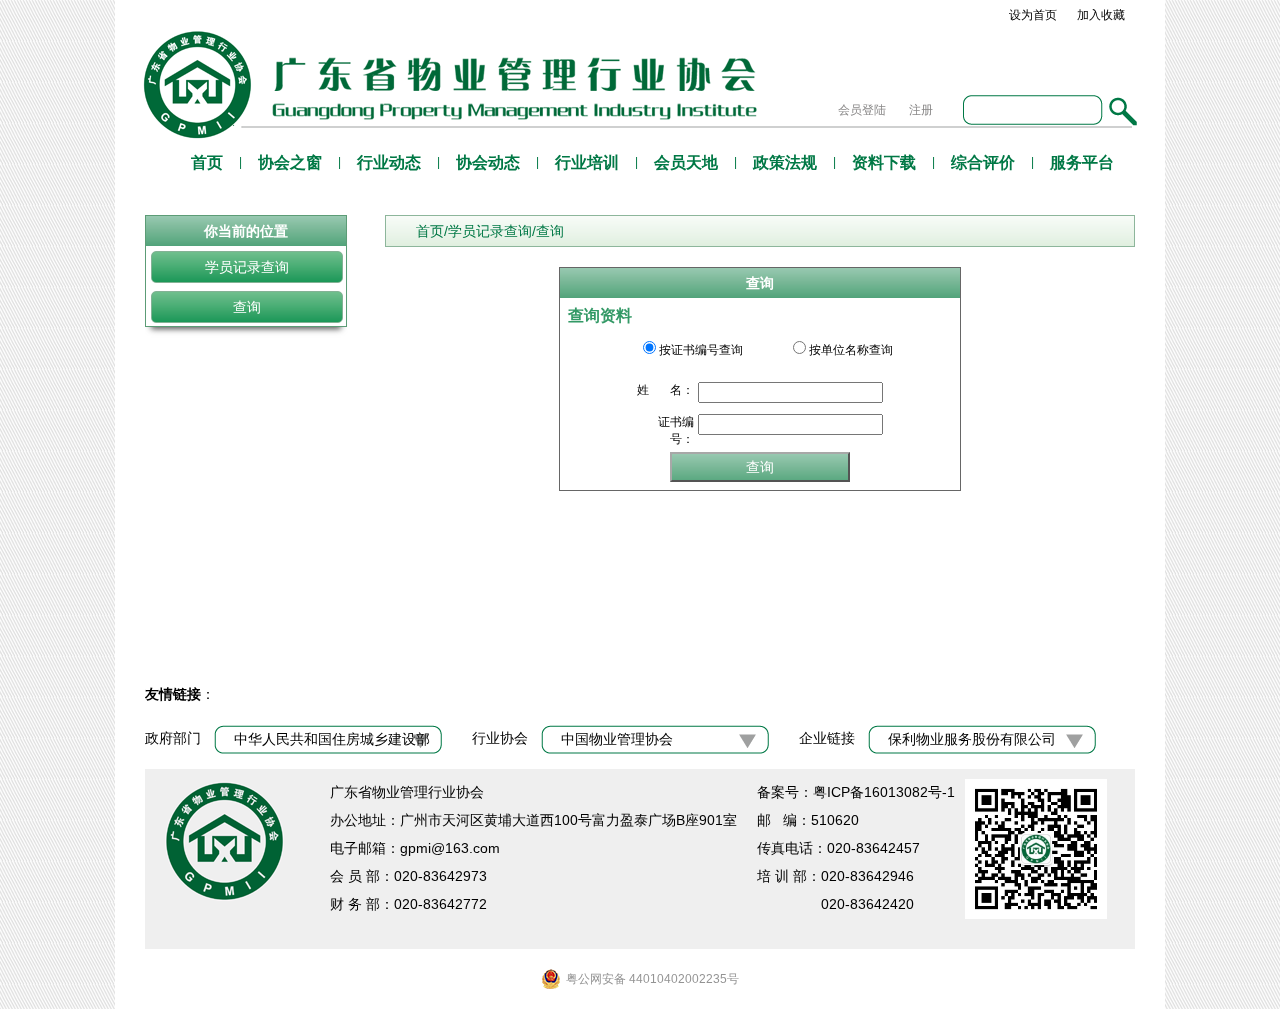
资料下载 (884, 162)
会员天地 (686, 162)
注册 (921, 110)
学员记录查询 (247, 267)
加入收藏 (1101, 15)
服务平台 (1082, 162)
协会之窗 (290, 162)
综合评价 (983, 162)
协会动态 (488, 162)
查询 (247, 307)
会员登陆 (862, 110)
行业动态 (389, 162)
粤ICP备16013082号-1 (884, 792)
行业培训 (587, 162)
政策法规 (785, 162)
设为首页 (1033, 15)
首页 (207, 162)
